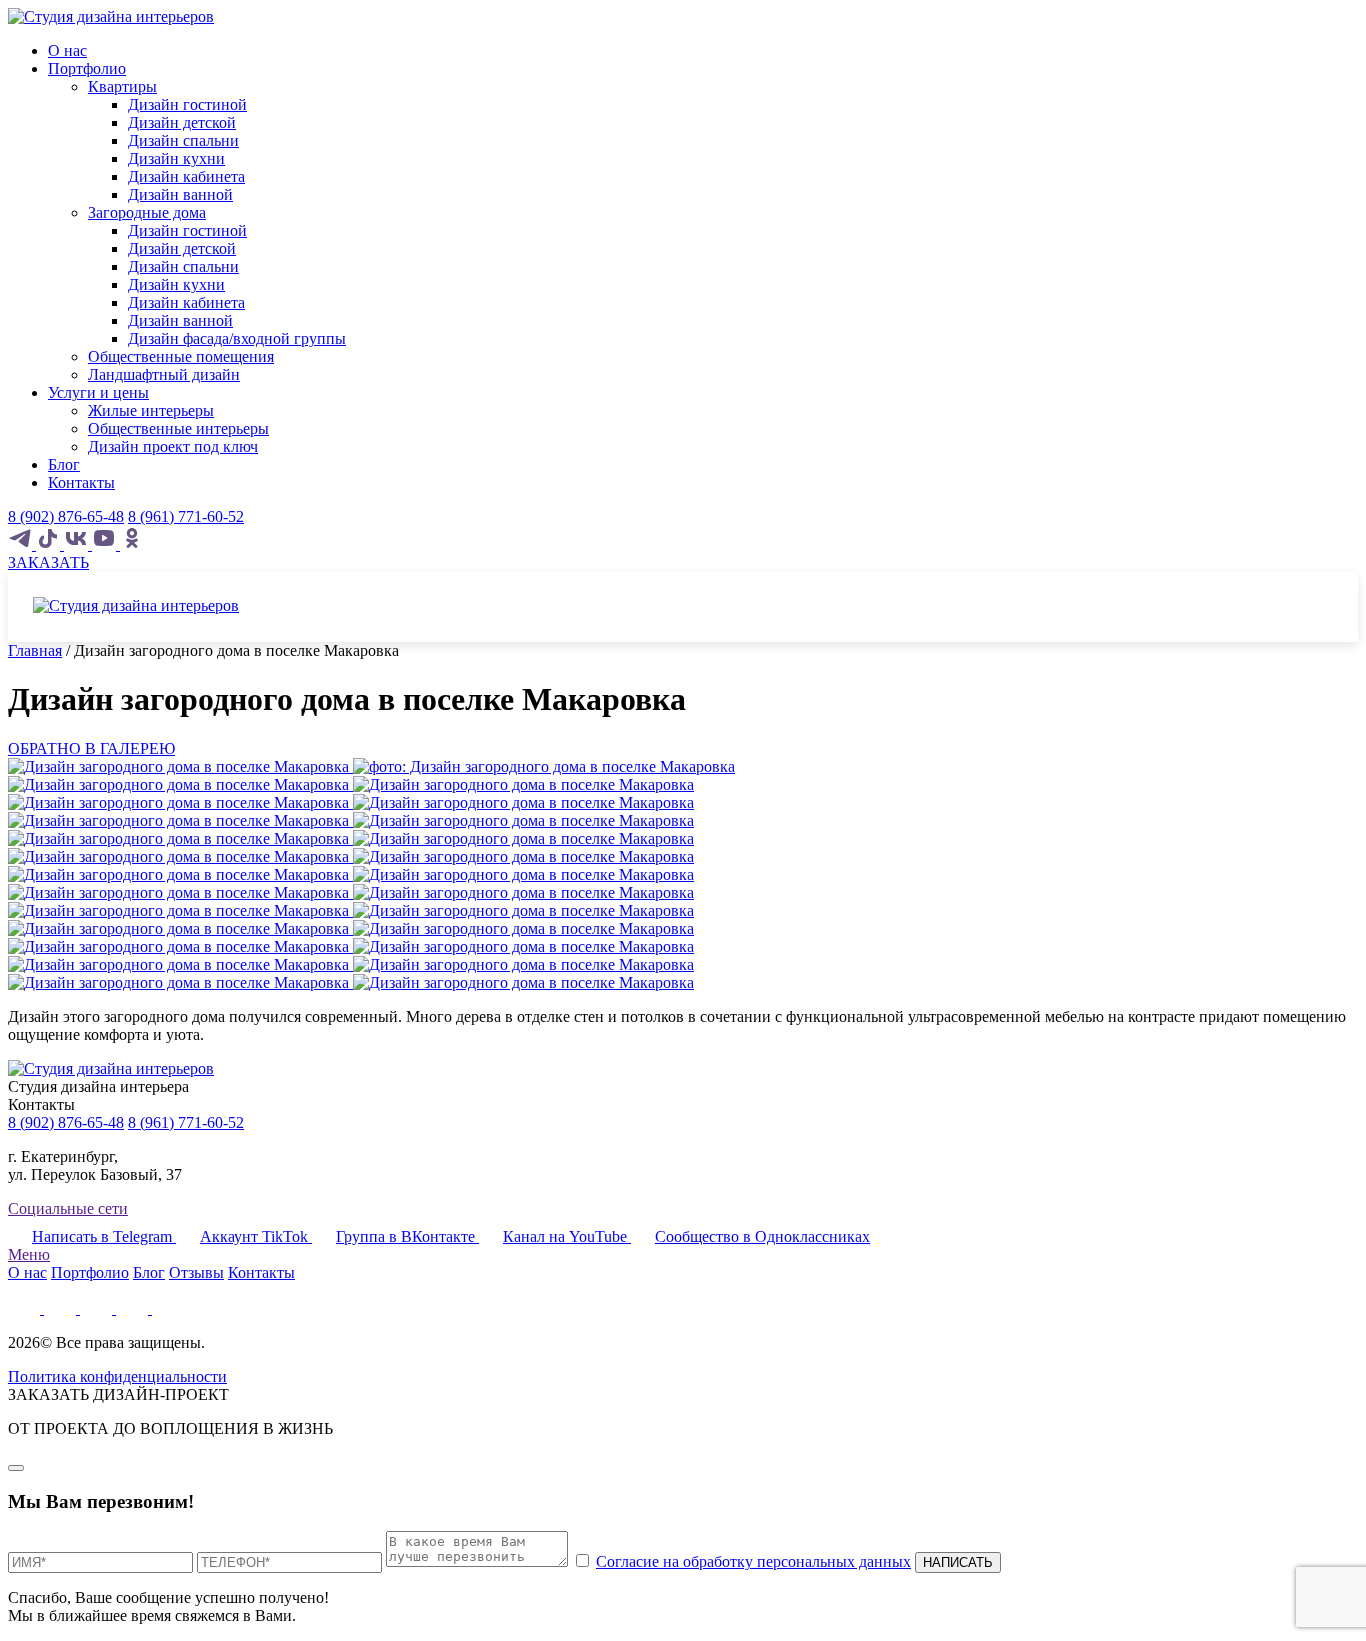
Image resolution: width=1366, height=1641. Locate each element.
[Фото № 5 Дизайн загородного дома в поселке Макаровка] (351, 856)
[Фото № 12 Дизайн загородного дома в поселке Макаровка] (351, 982)
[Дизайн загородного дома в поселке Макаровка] (371, 766)
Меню (29, 1254)
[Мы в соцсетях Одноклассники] (132, 544)
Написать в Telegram (104, 1236)
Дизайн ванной (180, 194)
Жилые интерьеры (151, 410)
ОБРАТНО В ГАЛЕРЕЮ (91, 748)
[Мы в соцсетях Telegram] (22, 544)
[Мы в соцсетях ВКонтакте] (78, 544)
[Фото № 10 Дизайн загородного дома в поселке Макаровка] (351, 946)
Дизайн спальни (183, 140)
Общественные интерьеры (178, 428)
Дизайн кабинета (186, 176)
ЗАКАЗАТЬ (48, 562)
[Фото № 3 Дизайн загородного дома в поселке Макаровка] (351, 820)
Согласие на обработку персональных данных (753, 1561)
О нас (67, 50)
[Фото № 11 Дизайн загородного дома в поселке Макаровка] (351, 964)
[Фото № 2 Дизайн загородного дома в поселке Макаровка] (351, 802)
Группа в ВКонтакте (407, 1236)
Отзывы (196, 1272)
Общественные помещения (181, 356)
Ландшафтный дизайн (164, 374)
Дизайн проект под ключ (173, 446)
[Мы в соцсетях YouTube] (106, 544)
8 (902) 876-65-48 (66, 516)
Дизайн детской (182, 122)
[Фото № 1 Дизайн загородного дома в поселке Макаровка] (351, 784)
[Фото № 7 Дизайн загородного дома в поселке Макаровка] (351, 892)
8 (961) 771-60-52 (186, 516)
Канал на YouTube (567, 1236)
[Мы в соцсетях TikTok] (50, 544)
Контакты (81, 482)
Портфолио (87, 68)
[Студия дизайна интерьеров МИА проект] (111, 16)
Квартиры (122, 86)
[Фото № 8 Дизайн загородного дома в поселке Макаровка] (351, 910)
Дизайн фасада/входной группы (237, 338)
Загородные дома (147, 212)
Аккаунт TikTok (256, 1236)
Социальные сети (68, 1208)
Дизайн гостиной (187, 104)
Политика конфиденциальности (117, 1376)
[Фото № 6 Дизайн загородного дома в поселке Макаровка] (351, 874)
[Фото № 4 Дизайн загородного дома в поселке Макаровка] (351, 838)
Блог (64, 464)
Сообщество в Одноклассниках (762, 1236)
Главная (35, 650)
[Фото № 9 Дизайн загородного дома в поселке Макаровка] (351, 928)
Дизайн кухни (176, 158)
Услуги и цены (98, 392)
